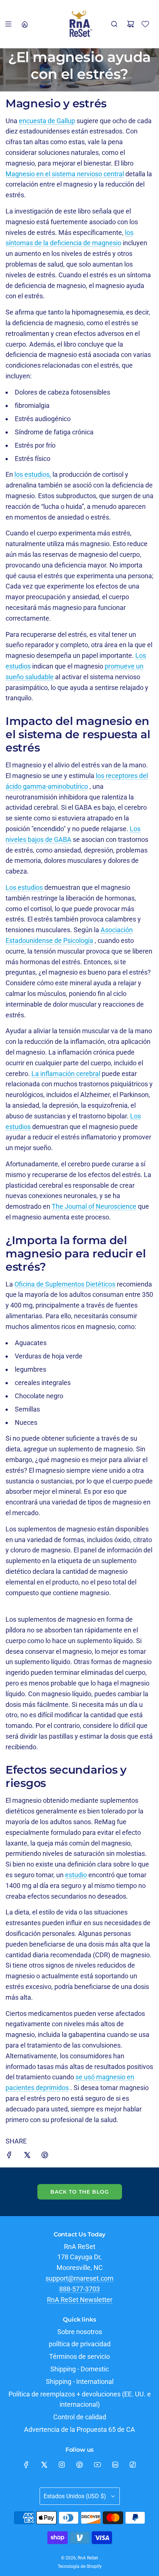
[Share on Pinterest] (45, 2157)
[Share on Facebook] (9, 2157)
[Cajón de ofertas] (24, 24)
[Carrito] (131, 24)
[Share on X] (27, 2157)
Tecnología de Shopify (80, 2566)
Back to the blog (80, 2192)
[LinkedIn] (115, 2465)
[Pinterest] (79, 2465)
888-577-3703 (79, 2289)
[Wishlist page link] (145, 24)
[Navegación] (8, 24)
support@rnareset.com (79, 2278)
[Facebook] (26, 2465)
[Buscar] (114, 24)
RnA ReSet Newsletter (80, 2300)
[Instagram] (62, 2465)
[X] (44, 2465)
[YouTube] (97, 2465)
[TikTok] (133, 2465)
